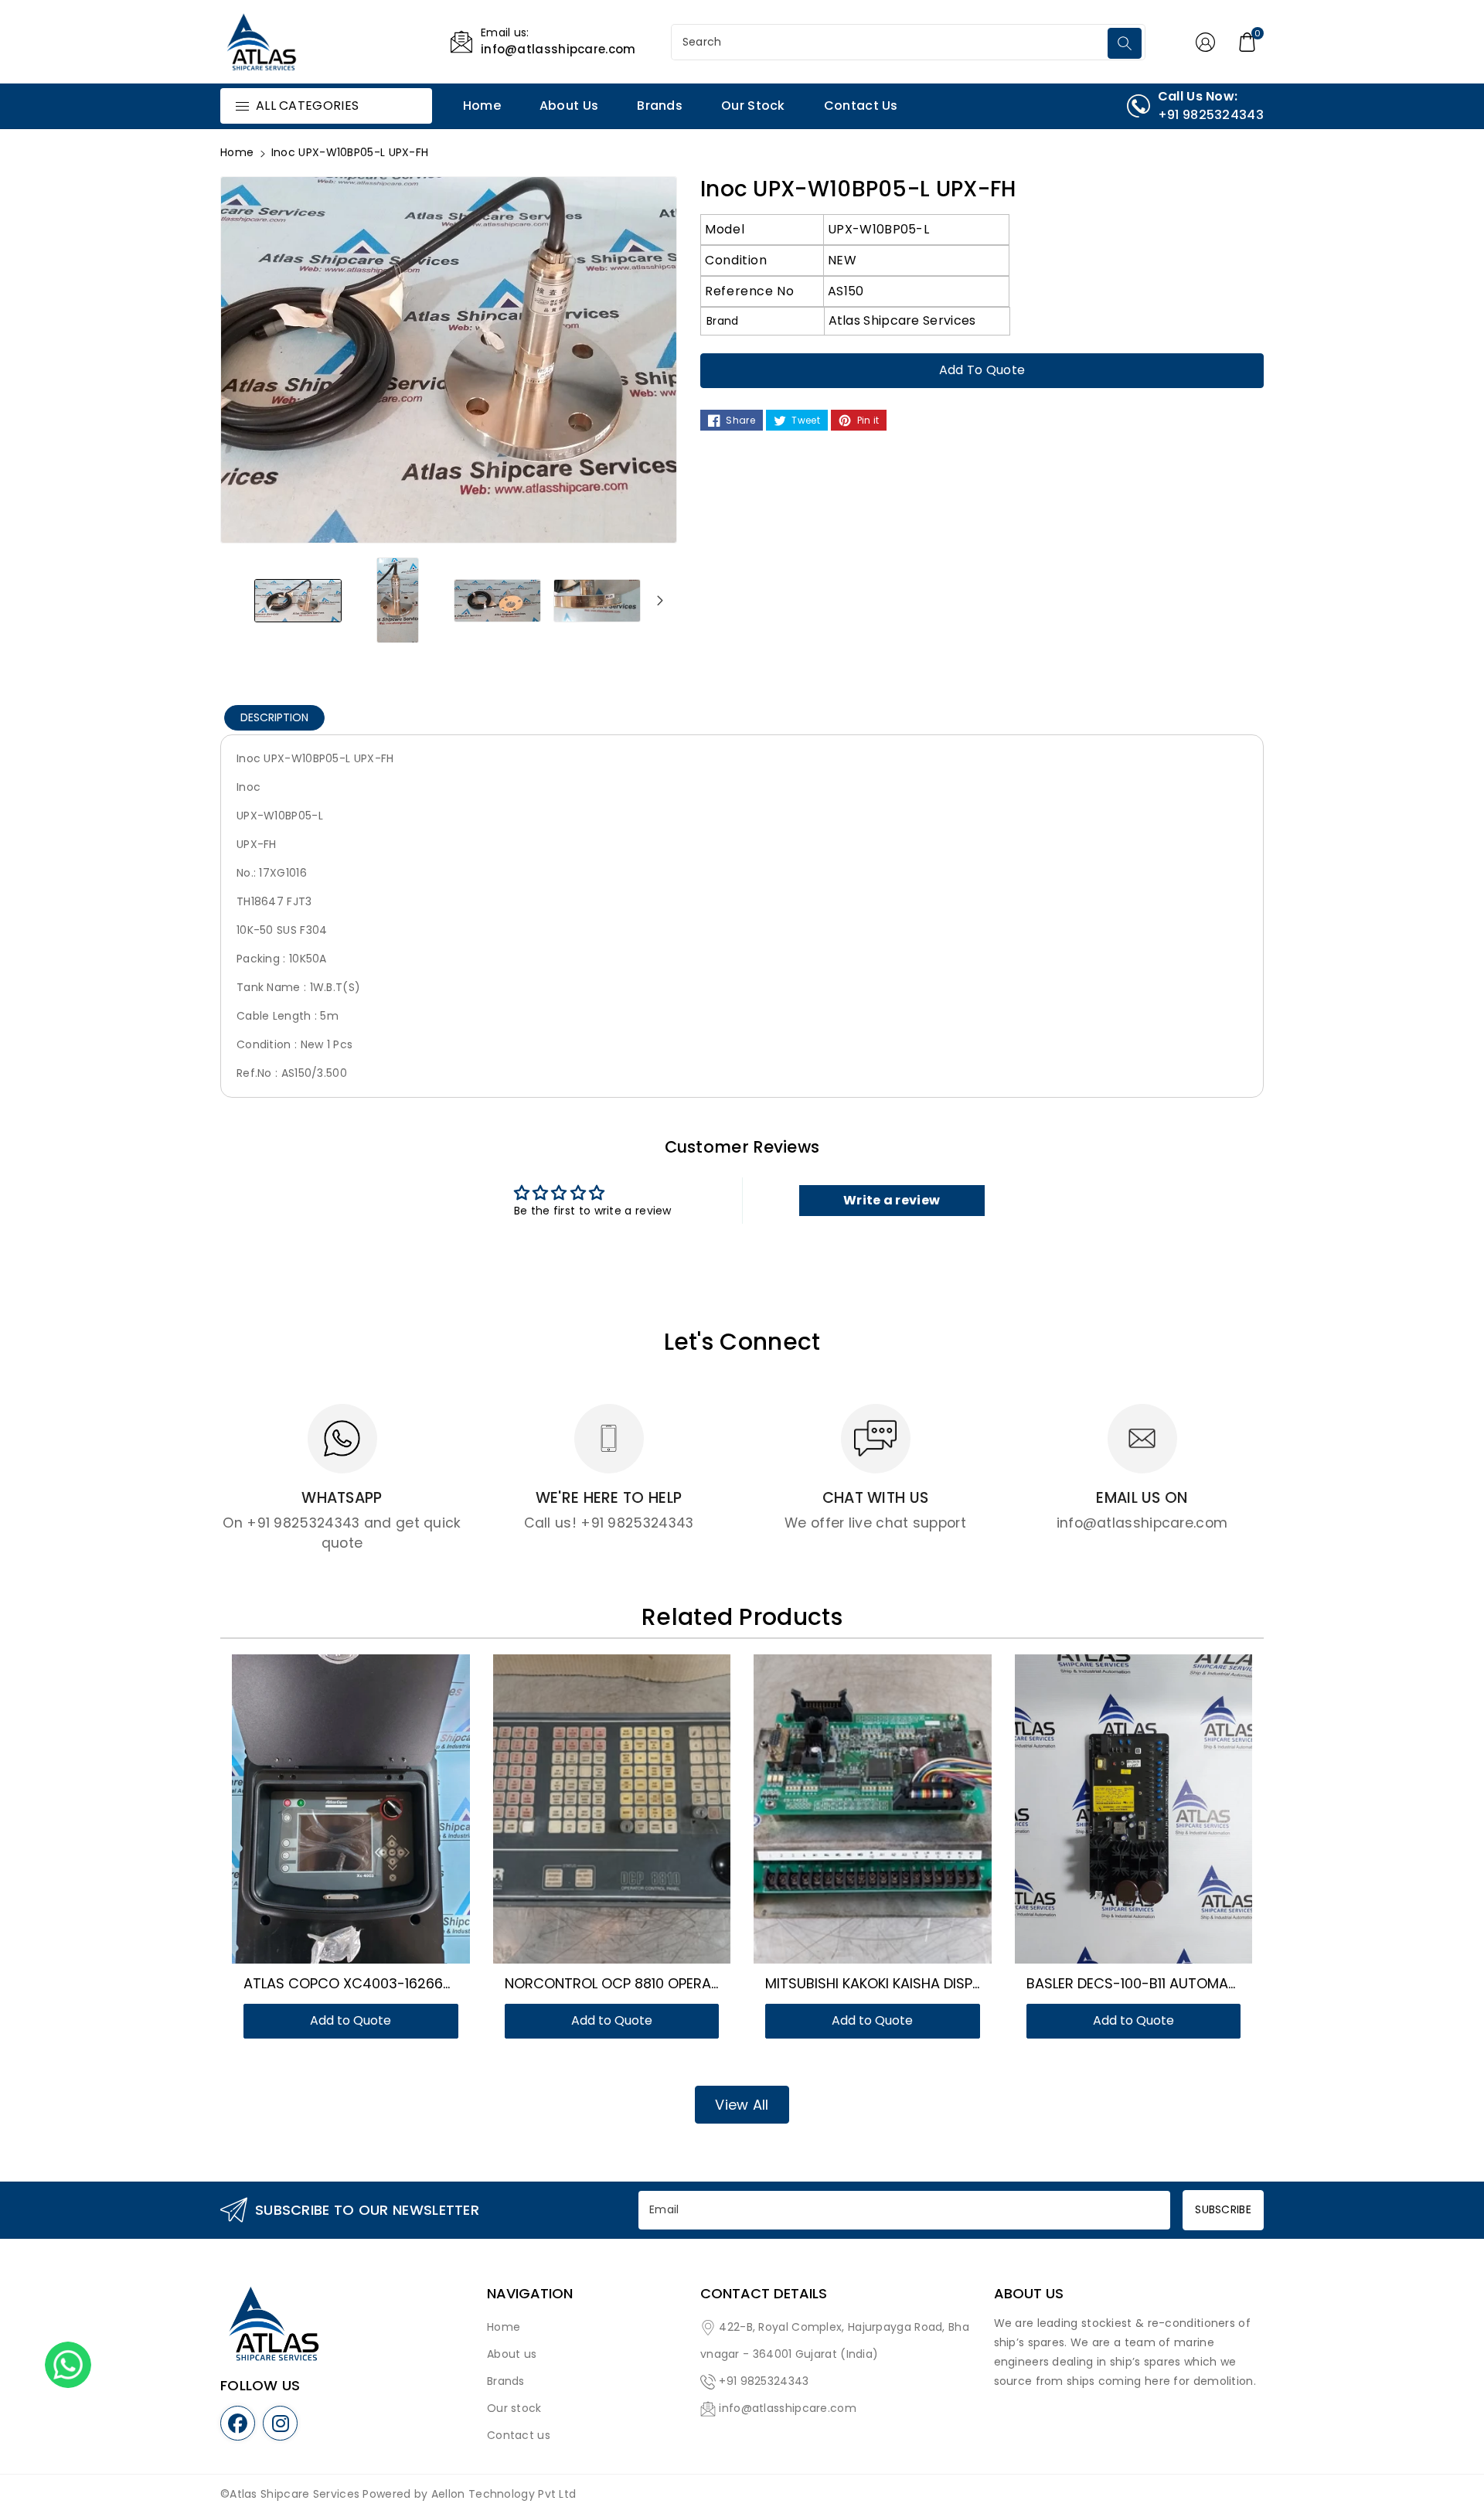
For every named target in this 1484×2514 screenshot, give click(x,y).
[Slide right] (660, 600)
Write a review (892, 1200)
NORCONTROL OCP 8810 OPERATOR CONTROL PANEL (677, 1983)
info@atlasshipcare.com (788, 2408)
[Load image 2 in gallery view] (398, 600)
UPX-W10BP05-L (878, 229)
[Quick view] (369, 1812)
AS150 (846, 291)
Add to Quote (982, 370)
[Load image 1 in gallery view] (298, 600)
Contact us (519, 2435)
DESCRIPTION (274, 717)
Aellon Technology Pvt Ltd (504, 2494)
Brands (506, 2381)
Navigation (530, 2294)
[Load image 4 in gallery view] (597, 600)
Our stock (514, 2408)
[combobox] (891, 42)
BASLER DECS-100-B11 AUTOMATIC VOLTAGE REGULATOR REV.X (1232, 1983)
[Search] (1125, 43)
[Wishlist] (332, 1812)
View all (742, 2105)
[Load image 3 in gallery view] (497, 600)
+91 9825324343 (764, 2381)
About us (512, 2354)
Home (237, 152)
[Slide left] (237, 600)
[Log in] (1205, 42)
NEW (842, 260)
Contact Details (764, 2294)
